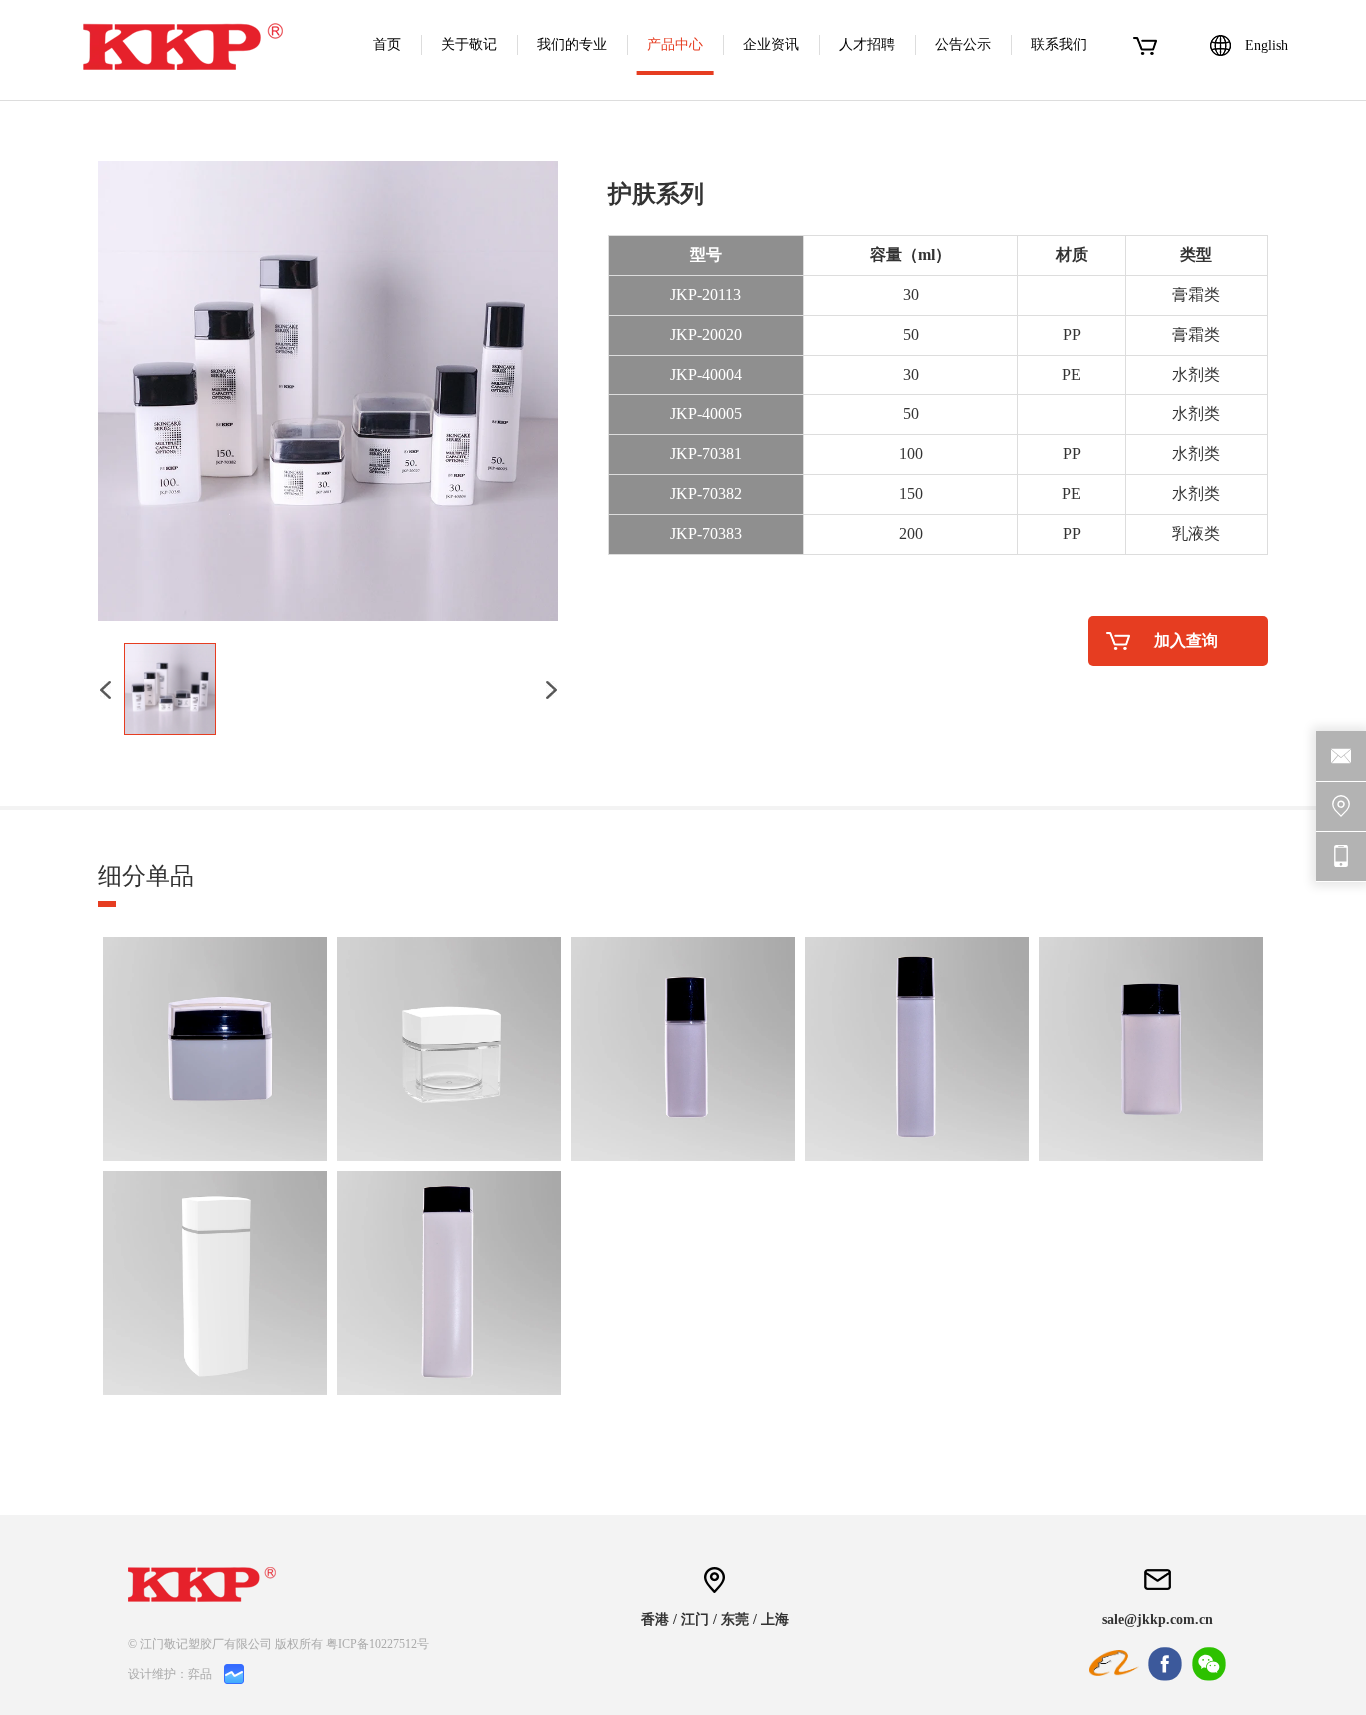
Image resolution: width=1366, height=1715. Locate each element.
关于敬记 (469, 44)
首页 (387, 44)
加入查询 (1186, 640)
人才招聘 (867, 44)
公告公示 (963, 44)
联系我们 (1059, 44)
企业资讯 (771, 44)
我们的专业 (572, 44)
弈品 (200, 1674)
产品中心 (675, 44)
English (1266, 45)
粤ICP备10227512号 (377, 1644)
